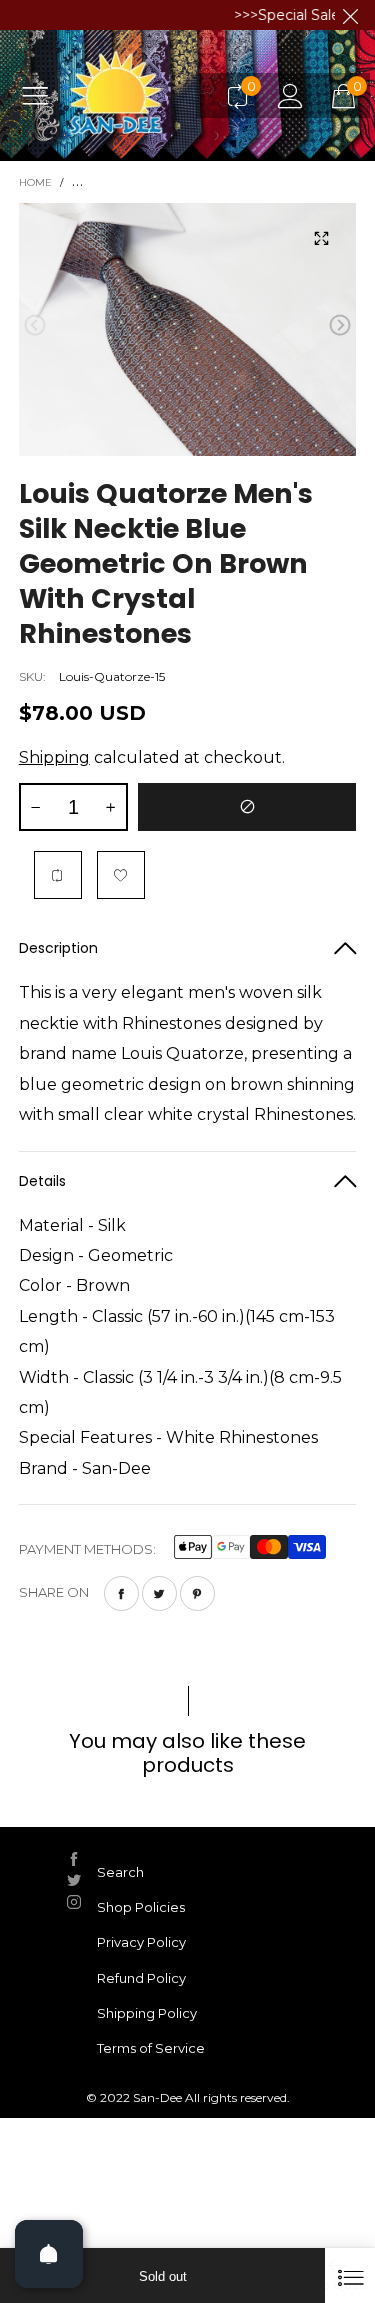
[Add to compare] (58, 875)
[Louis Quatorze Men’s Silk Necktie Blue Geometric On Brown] (188, 329)
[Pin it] (197, 1593)
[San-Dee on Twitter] (74, 1880)
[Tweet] (159, 1593)
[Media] (321, 238)
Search (120, 1872)
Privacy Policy (141, 1942)
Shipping (54, 757)
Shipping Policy (147, 2013)
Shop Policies (141, 1907)
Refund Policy (141, 1978)
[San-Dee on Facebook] (74, 1859)
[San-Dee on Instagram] (74, 1902)
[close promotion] (350, 15)
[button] (35, 325)
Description (58, 948)
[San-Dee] (138, 95)
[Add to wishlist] (121, 875)
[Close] (350, 2275)
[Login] (290, 95)
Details (42, 1181)
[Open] (49, 2254)
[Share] (121, 1593)
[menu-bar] (42, 95)
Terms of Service (151, 2048)
